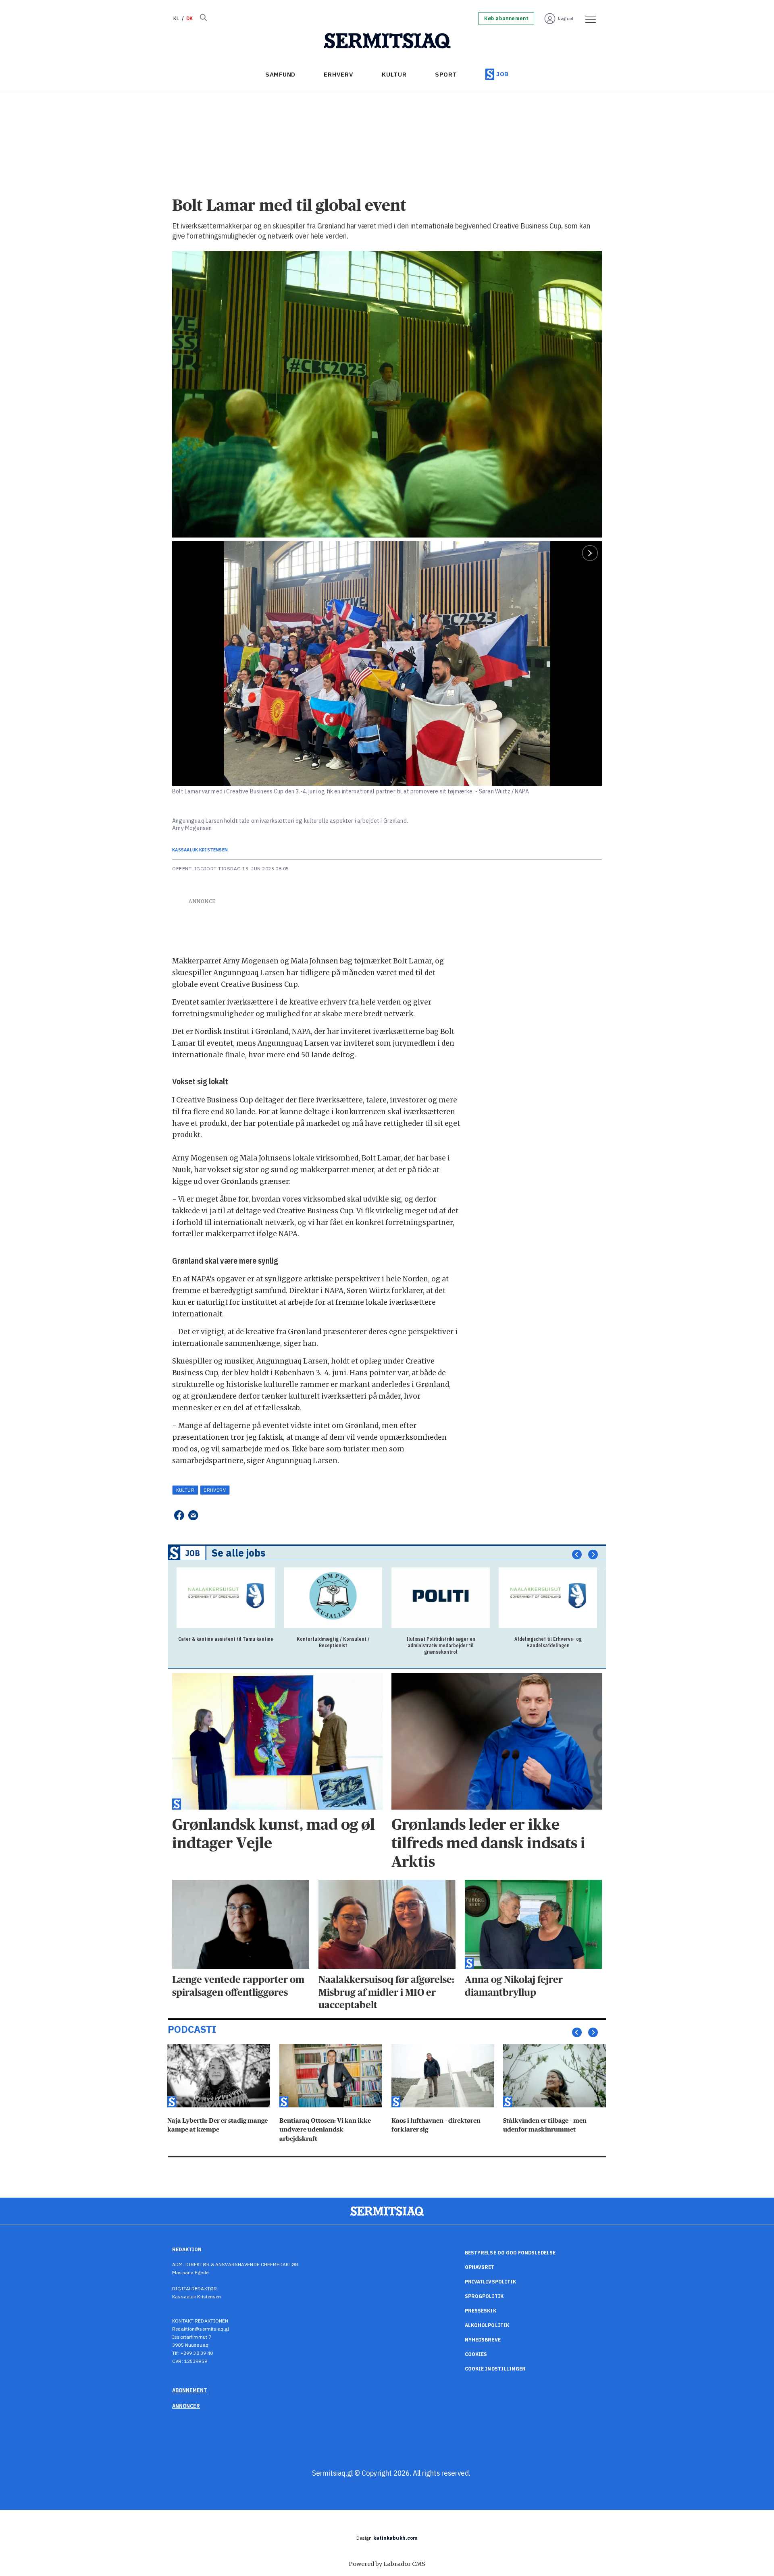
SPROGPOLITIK (484, 2296)
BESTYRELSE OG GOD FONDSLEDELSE (510, 2253)
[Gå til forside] (387, 41)
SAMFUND (280, 74)
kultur (185, 1490)
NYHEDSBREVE (483, 2340)
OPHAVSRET (480, 2267)
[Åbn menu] (588, 19)
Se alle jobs (239, 1553)
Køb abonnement (506, 19)
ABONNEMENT (190, 2390)
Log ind (566, 18)
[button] (577, 1555)
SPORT (446, 74)
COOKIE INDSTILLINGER (495, 2369)
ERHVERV (338, 74)
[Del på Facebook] (179, 1515)
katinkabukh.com (396, 2538)
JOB (502, 74)
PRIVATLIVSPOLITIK (491, 2282)
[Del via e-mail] (193, 1515)
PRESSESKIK (481, 2311)
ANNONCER (186, 2406)
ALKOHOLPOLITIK (487, 2325)
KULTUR (394, 74)
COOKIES (476, 2354)
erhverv (215, 1490)
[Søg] (203, 19)
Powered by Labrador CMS (387, 2564)
